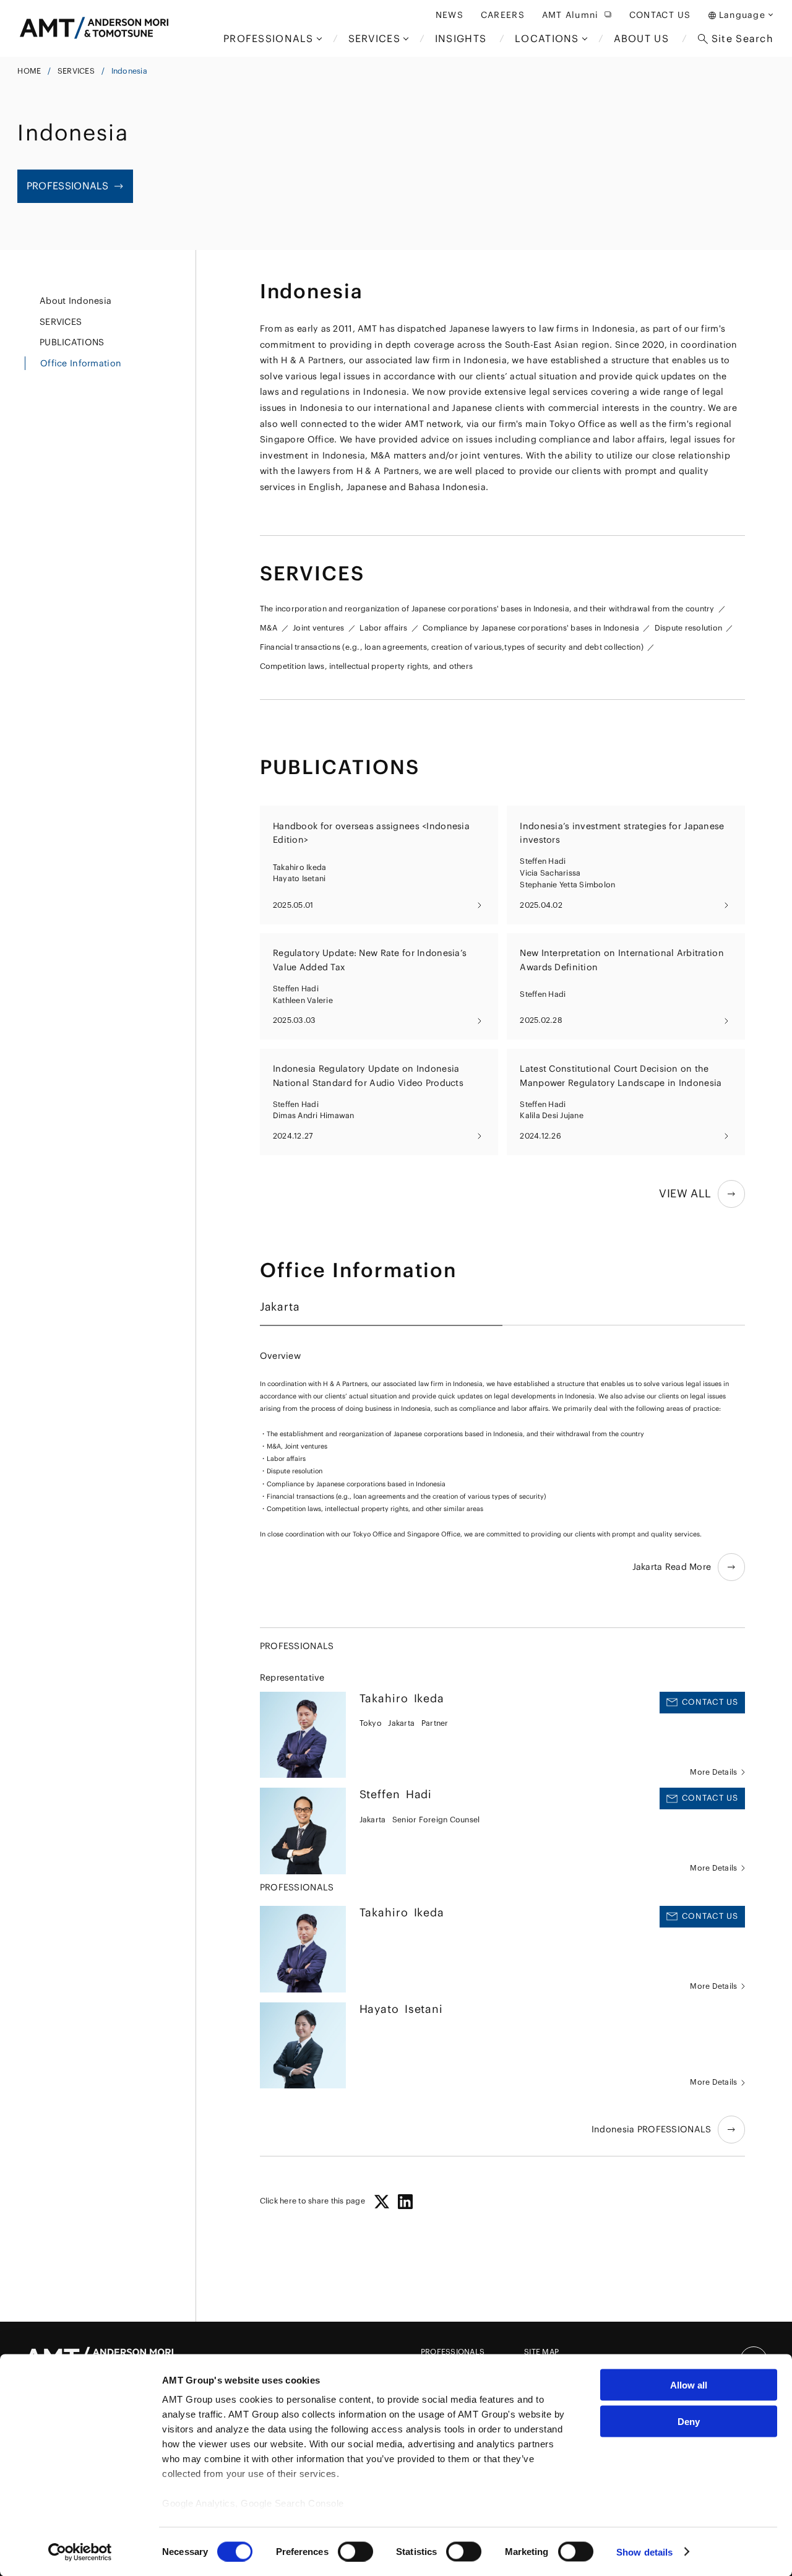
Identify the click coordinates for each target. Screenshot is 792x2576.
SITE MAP (541, 2352)
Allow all (689, 2385)
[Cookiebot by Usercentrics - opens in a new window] (80, 2552)
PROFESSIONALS (453, 2352)
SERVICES (76, 71)
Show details (644, 2552)
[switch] (355, 2551)
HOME (29, 71)
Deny (689, 2421)
